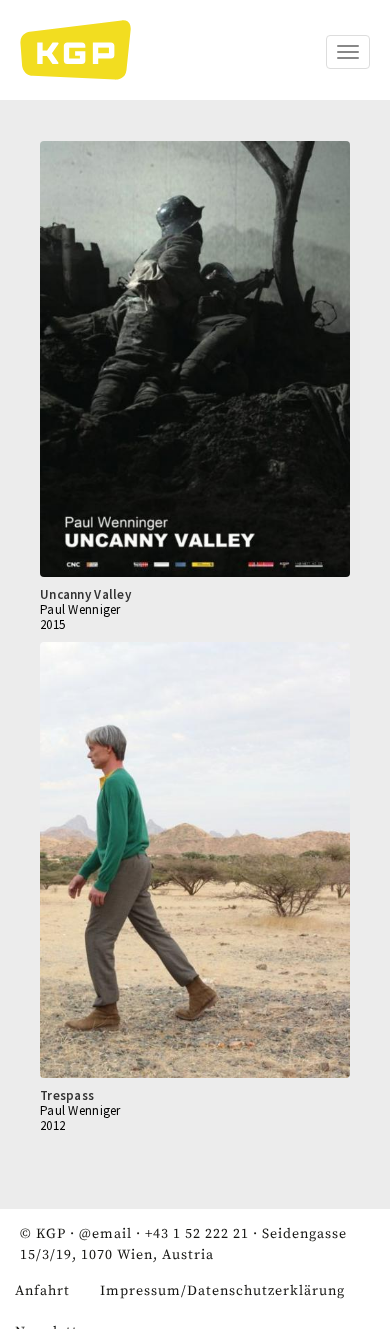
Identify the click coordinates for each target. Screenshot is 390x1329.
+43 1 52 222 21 (197, 1234)
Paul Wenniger (80, 609)
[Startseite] (85, 50)
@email (105, 1234)
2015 (52, 624)
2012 (52, 1125)
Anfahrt (42, 1291)
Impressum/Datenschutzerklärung (222, 1291)
